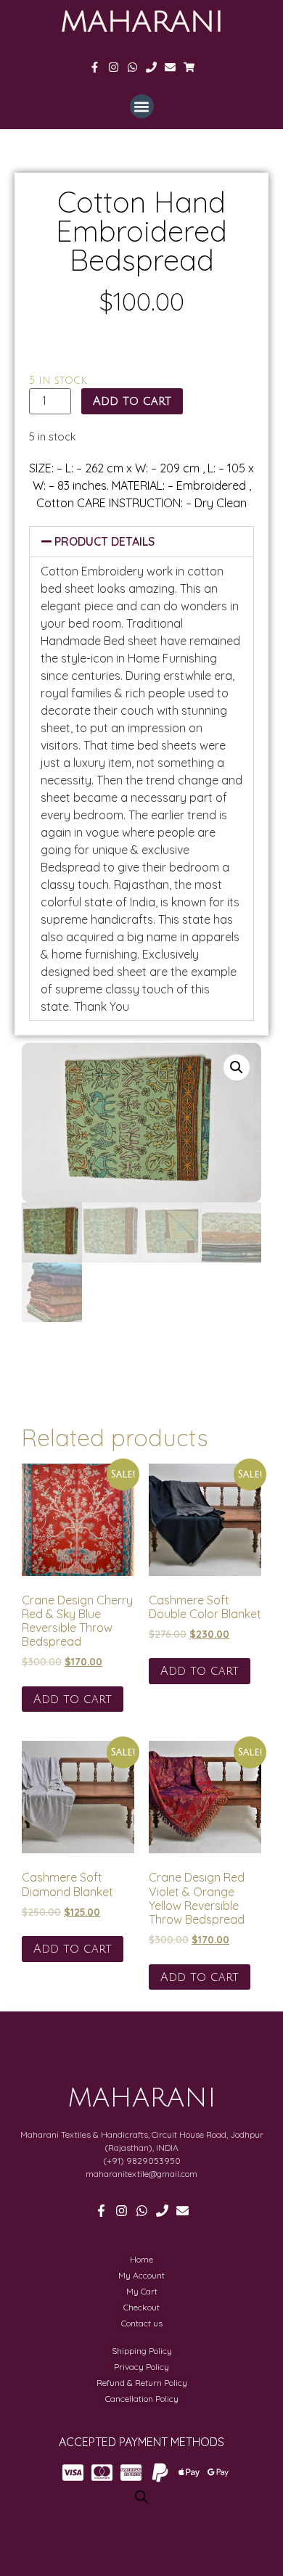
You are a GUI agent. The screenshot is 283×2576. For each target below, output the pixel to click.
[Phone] (151, 67)
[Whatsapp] (132, 67)
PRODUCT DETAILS (104, 541)
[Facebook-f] (95, 67)
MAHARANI (142, 22)
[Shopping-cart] (189, 67)
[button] (142, 106)
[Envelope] (170, 67)
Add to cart (132, 401)
